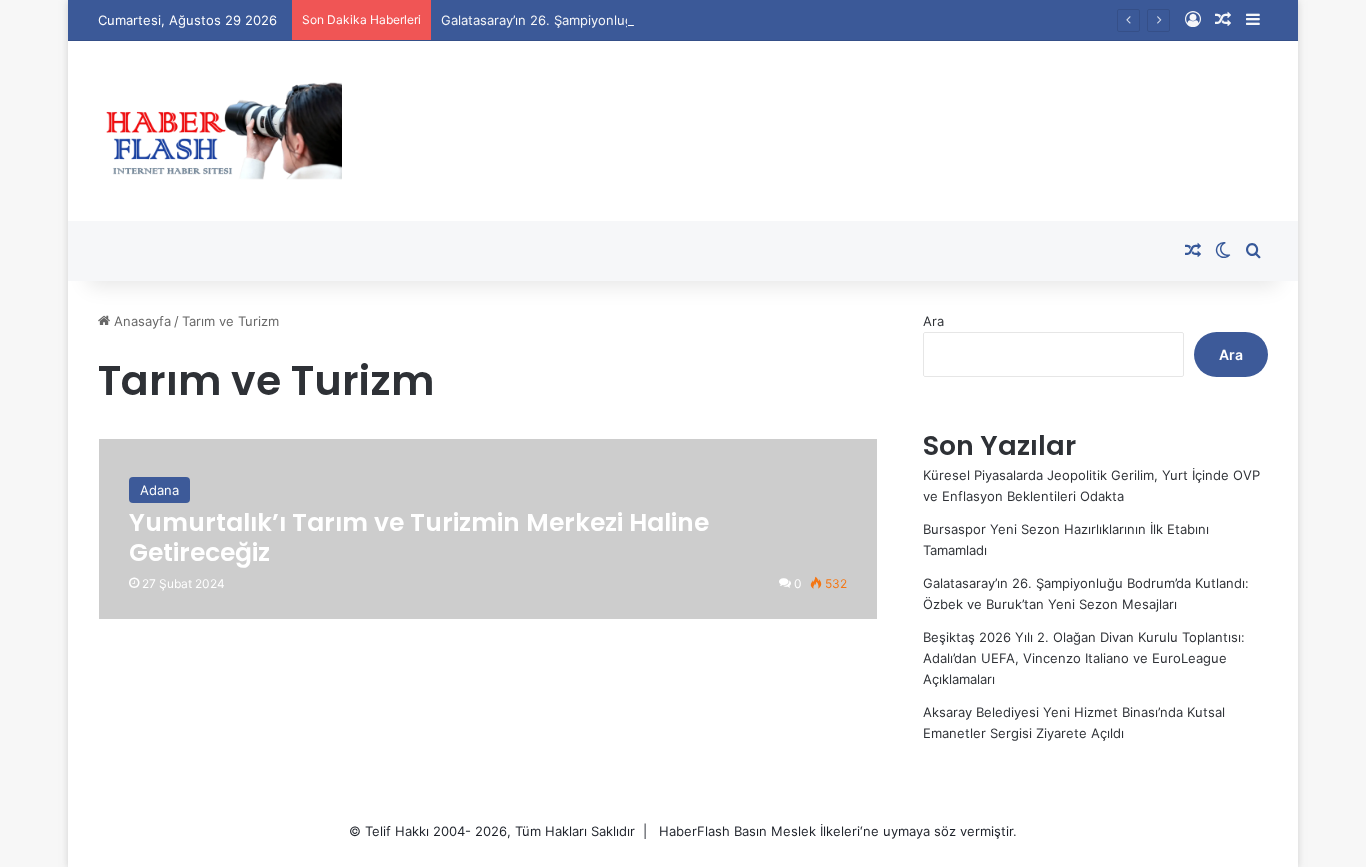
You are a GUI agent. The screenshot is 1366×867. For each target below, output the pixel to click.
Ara (933, 321)
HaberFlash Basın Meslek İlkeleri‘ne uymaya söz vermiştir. (838, 831)
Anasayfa (140, 321)
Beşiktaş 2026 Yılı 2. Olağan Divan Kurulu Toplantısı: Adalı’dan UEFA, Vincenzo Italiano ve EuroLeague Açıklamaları (1084, 658)
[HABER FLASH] (220, 131)
